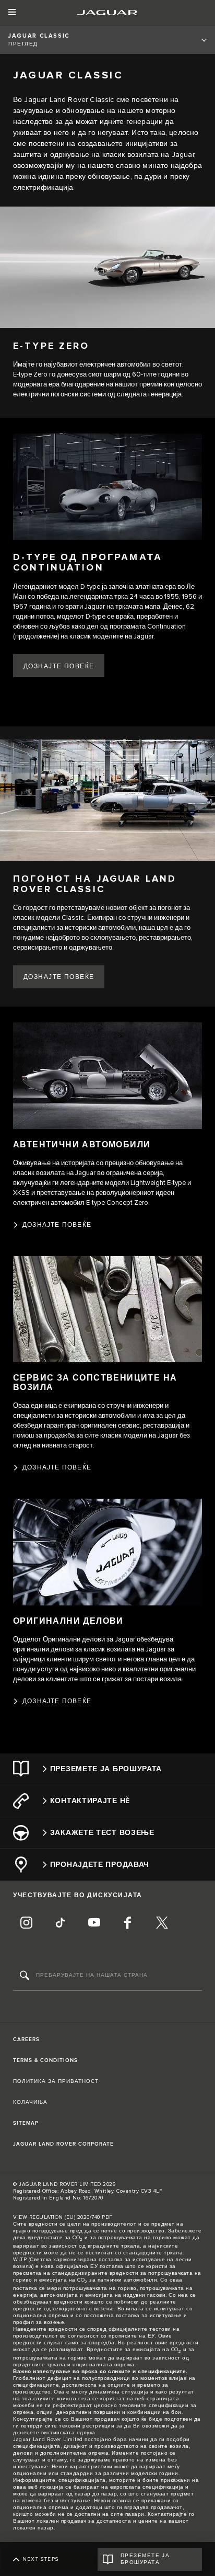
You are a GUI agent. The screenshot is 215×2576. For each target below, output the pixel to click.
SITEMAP (26, 2123)
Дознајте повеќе (59, 666)
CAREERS (26, 2039)
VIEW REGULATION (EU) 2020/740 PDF (63, 2217)
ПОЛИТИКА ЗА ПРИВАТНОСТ (56, 2081)
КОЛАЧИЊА (30, 2102)
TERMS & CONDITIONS (45, 2060)
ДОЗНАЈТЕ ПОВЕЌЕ (59, 977)
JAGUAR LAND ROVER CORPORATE (63, 2144)
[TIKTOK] (60, 1924)
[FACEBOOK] (128, 1924)
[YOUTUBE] (94, 1924)
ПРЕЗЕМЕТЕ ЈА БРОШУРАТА (145, 2559)
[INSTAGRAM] (26, 1924)
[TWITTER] (162, 1924)
